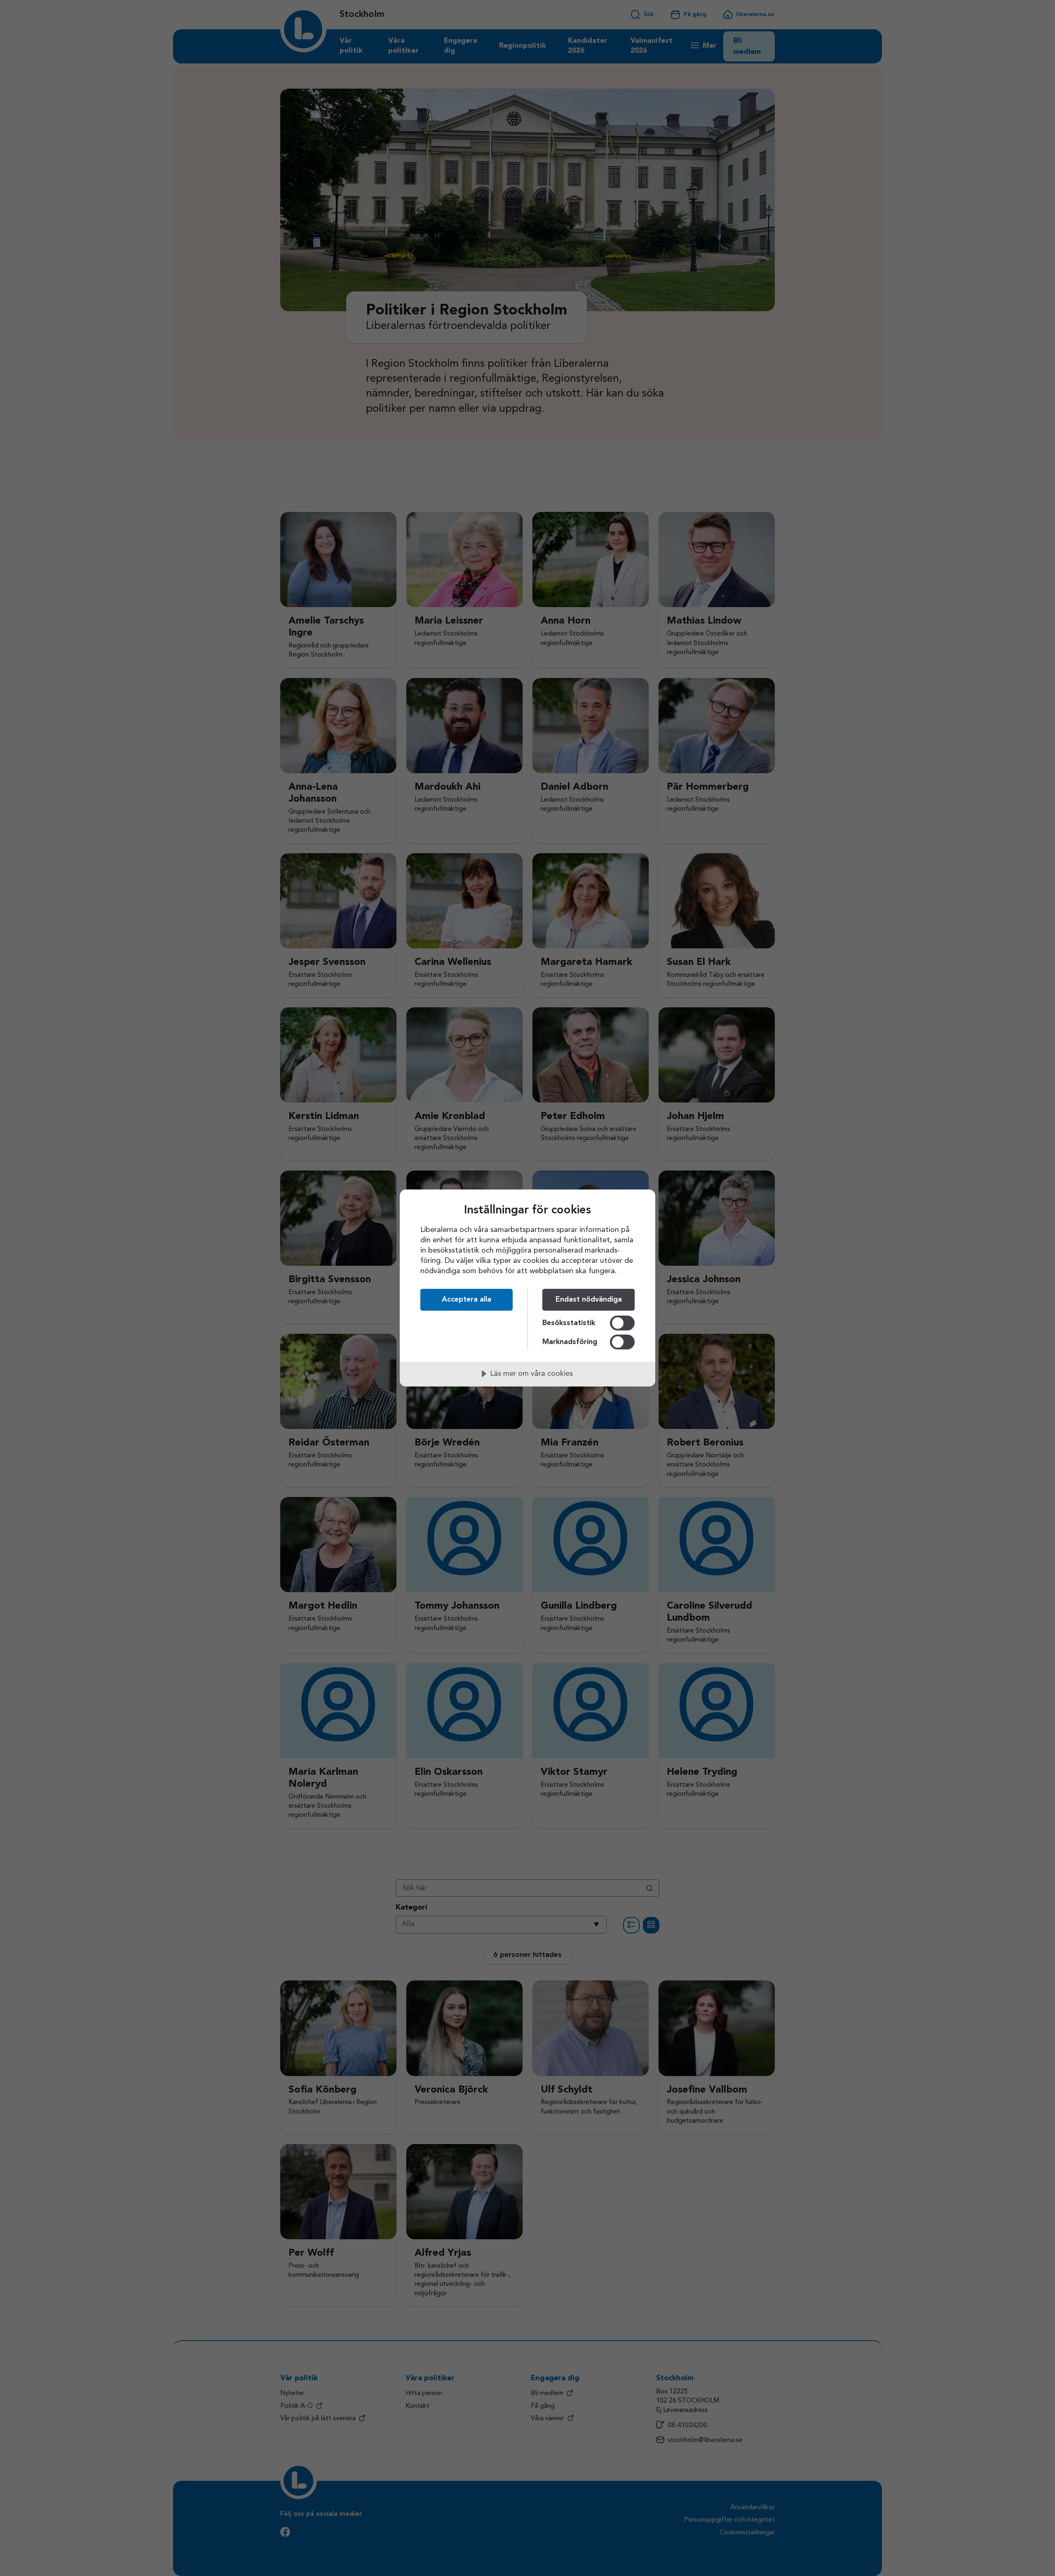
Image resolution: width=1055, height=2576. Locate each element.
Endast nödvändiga (589, 1300)
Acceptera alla (467, 1300)
